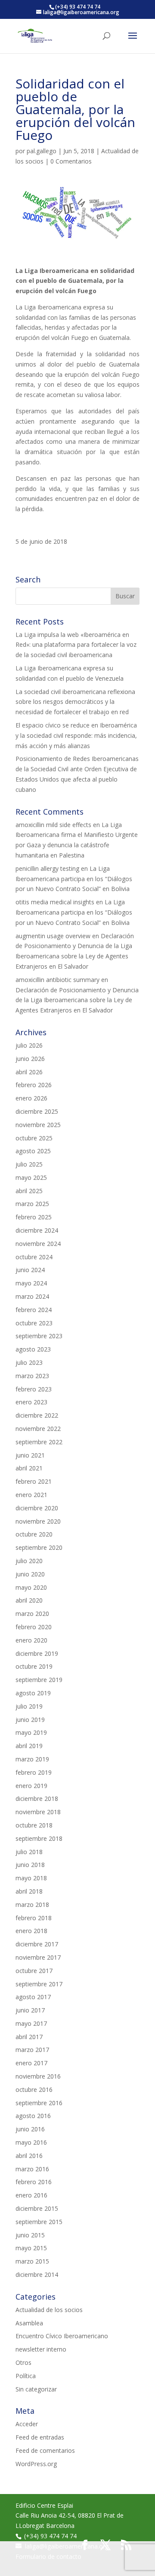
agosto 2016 (33, 2116)
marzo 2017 (32, 2050)
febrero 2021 (34, 1481)
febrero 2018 (34, 1918)
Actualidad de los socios (49, 2310)
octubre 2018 (34, 1825)
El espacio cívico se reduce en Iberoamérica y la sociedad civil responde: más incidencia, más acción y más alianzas (76, 735)
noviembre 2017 (38, 1957)
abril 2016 (29, 2156)
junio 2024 (30, 1270)
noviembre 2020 (38, 1521)
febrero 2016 (34, 2182)
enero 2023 (31, 1402)
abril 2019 (29, 1746)
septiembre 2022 (39, 1442)
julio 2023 (29, 1362)
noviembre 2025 (38, 1125)
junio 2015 (30, 2235)
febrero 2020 (34, 1627)
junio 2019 (30, 1720)
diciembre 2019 (37, 1653)
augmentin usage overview (53, 936)
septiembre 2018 (39, 1838)
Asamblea (29, 2323)
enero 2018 (31, 1931)
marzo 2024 (32, 1296)
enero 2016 (31, 2195)
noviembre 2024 (38, 1244)
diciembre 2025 (37, 1111)
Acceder (27, 2424)
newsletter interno (41, 2349)
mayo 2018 (31, 1878)
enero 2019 (31, 1786)
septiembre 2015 (39, 2222)
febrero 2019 (34, 1772)
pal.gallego (42, 151)
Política (26, 2376)
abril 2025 (29, 1191)
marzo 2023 (32, 1376)
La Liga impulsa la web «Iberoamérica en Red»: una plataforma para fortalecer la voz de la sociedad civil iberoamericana (76, 645)
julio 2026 (29, 1045)
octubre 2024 (34, 1257)
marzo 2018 (32, 1905)
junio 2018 (30, 1865)
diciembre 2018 (37, 1799)
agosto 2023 (33, 1349)
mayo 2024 (31, 1283)
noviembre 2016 (38, 2076)
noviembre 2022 (38, 1429)
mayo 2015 (31, 2248)
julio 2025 (29, 1164)
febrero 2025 (34, 1217)
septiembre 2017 (39, 1984)
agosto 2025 (33, 1151)
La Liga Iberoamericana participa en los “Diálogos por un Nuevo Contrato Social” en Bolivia (74, 879)
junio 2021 (30, 1455)
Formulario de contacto (48, 2556)
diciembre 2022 (37, 1415)
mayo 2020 (31, 1587)
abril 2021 (29, 1468)
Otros (23, 2362)
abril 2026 (29, 1072)
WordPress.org (36, 2464)
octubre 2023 (34, 1323)
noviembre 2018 (38, 1812)
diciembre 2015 (37, 2208)
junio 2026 (30, 1059)
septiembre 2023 (39, 1336)
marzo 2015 (32, 2261)
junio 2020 (30, 1574)
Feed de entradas (40, 2437)
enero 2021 (31, 1495)
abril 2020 (29, 1600)
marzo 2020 (32, 1614)
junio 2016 (30, 2129)
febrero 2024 (34, 1310)
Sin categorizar (36, 2389)
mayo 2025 (31, 1177)
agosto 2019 (33, 1693)
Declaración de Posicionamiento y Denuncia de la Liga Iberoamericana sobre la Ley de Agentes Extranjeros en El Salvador (77, 1000)
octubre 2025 (34, 1138)
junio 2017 (30, 2010)
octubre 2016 (34, 2090)
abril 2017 (29, 2037)
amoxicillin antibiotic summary (57, 980)
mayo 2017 (31, 2023)
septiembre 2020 (39, 1547)
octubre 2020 (34, 1534)
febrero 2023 (34, 1389)
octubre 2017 (34, 1971)
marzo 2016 (32, 2169)
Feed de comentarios (45, 2450)
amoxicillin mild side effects (53, 825)
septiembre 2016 (39, 2103)
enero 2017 (31, 2063)
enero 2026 (31, 1098)
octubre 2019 (34, 1666)
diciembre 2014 (37, 2274)
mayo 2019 (31, 1732)
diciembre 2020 (37, 1508)
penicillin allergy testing (47, 868)
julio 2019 (29, 1706)
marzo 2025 (32, 1204)
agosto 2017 (33, 1997)
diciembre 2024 (37, 1230)
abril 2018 (29, 1891)
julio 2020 (29, 1561)
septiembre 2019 (39, 1680)
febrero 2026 (34, 1085)
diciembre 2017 (37, 1944)
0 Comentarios (71, 161)
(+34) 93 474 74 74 (50, 2536)
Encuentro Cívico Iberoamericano (62, 2336)
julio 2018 (29, 1852)
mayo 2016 (31, 2142)
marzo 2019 (32, 1759)
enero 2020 (31, 1640)
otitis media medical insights (55, 902)
